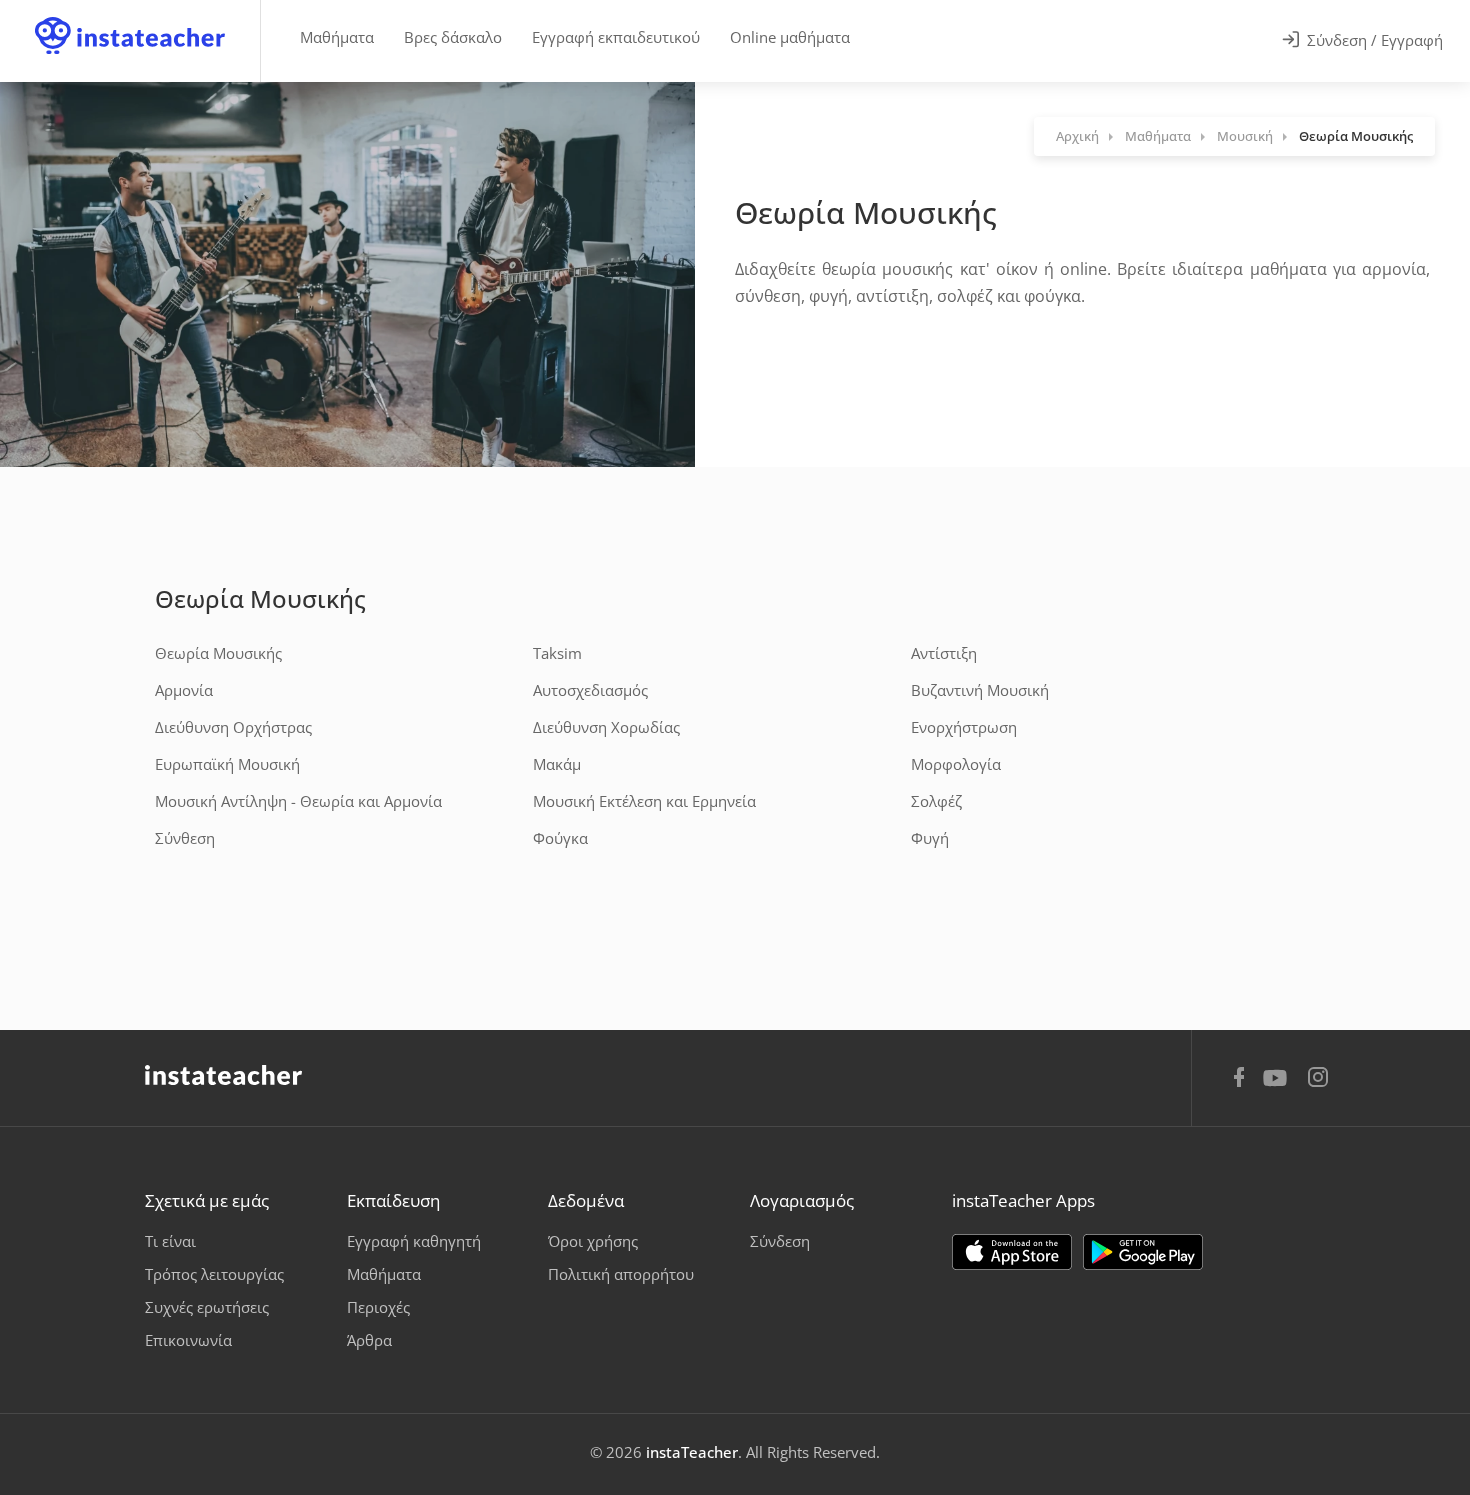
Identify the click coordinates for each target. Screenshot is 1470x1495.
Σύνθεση (185, 838)
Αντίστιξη (944, 653)
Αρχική (1077, 136)
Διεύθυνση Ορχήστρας (233, 727)
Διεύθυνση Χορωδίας (606, 727)
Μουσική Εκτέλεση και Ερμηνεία (644, 801)
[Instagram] (1318, 1079)
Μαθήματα (337, 37)
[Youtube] (1278, 1085)
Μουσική (1245, 136)
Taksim (557, 653)
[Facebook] (1239, 1080)
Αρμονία (184, 690)
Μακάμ (557, 764)
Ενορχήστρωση (964, 727)
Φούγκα (560, 838)
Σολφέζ (936, 801)
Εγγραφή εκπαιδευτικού (616, 37)
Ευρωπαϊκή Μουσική (227, 764)
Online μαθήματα (790, 37)
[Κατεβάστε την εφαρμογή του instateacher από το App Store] (1012, 1252)
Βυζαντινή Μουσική (980, 690)
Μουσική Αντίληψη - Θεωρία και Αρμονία (298, 801)
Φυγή (930, 838)
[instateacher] (130, 17)
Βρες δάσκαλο (453, 37)
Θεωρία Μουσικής (260, 598)
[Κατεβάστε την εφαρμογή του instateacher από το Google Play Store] (1143, 1252)
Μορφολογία (956, 764)
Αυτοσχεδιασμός (590, 690)
